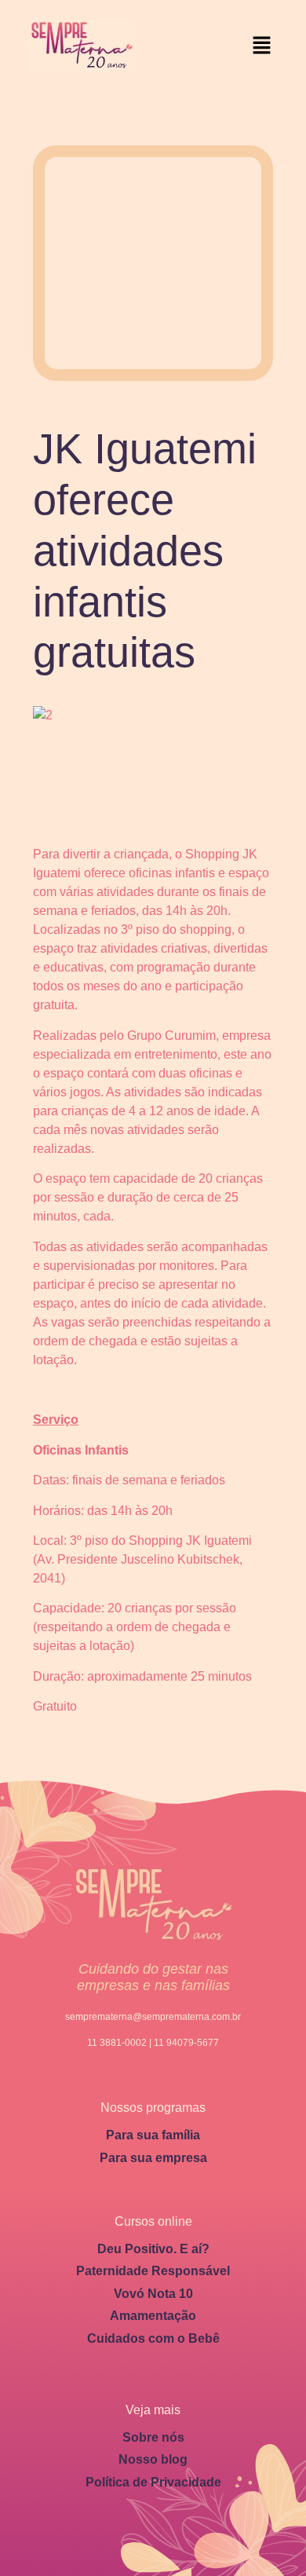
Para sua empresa (153, 2158)
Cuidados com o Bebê (153, 2338)
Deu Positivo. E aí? (153, 2249)
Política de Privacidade (153, 2482)
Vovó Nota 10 (153, 2294)
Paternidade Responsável (153, 2271)
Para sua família (153, 2135)
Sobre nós (153, 2437)
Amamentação (153, 2316)
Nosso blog (153, 2459)
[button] (262, 46)
